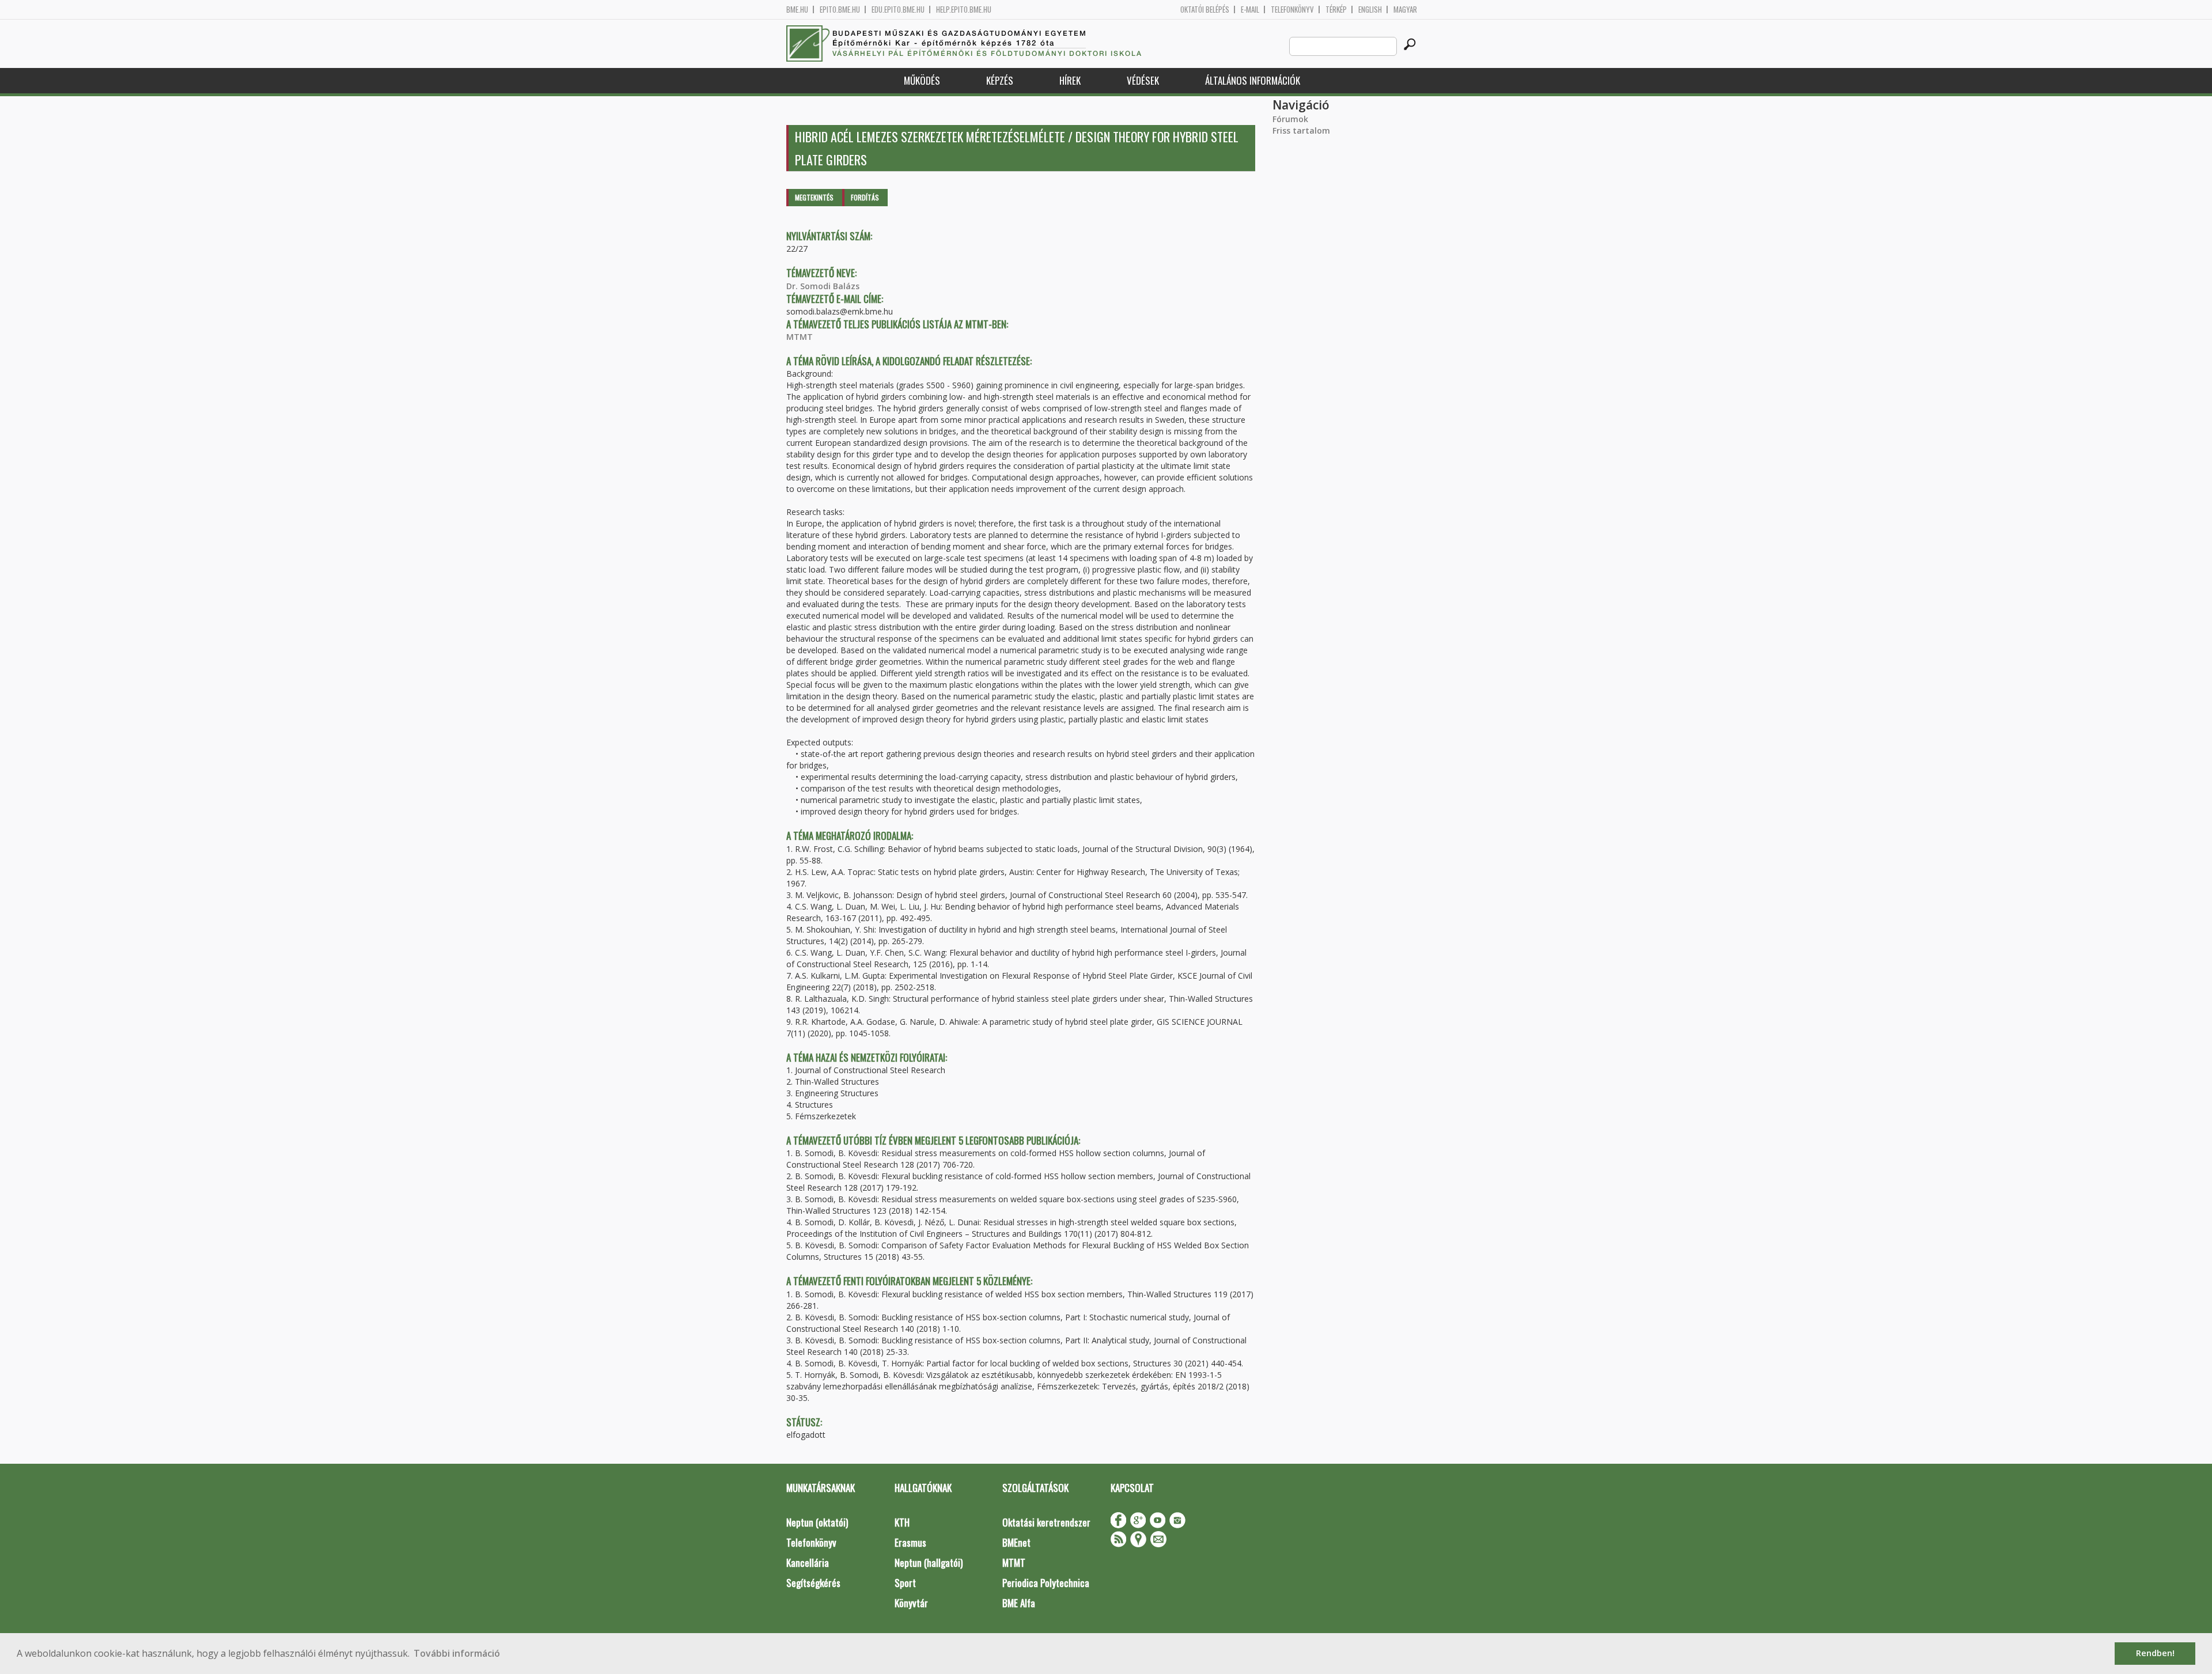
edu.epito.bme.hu (898, 10)
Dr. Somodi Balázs (823, 286)
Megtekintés (814, 197)
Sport (905, 1583)
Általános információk (1253, 80)
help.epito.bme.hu (964, 10)
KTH (902, 1522)
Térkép (1336, 10)
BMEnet (1016, 1542)
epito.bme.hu (840, 10)
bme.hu (797, 10)
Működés (922, 80)
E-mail (1250, 10)
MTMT (800, 337)
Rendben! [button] (2155, 1653)
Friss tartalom (1301, 130)
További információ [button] (457, 1653)
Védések (1143, 80)
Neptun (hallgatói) (929, 1563)
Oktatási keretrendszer (1046, 1522)
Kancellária (808, 1563)
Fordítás (865, 197)
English (1370, 10)
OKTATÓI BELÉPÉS (1205, 10)
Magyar (1405, 10)
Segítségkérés (813, 1583)
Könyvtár (911, 1603)
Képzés (1000, 80)
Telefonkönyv (1292, 10)
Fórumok (1290, 119)
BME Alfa (1019, 1603)
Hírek (1070, 80)
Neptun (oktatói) (817, 1522)
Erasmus (910, 1542)
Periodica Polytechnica (1046, 1583)
